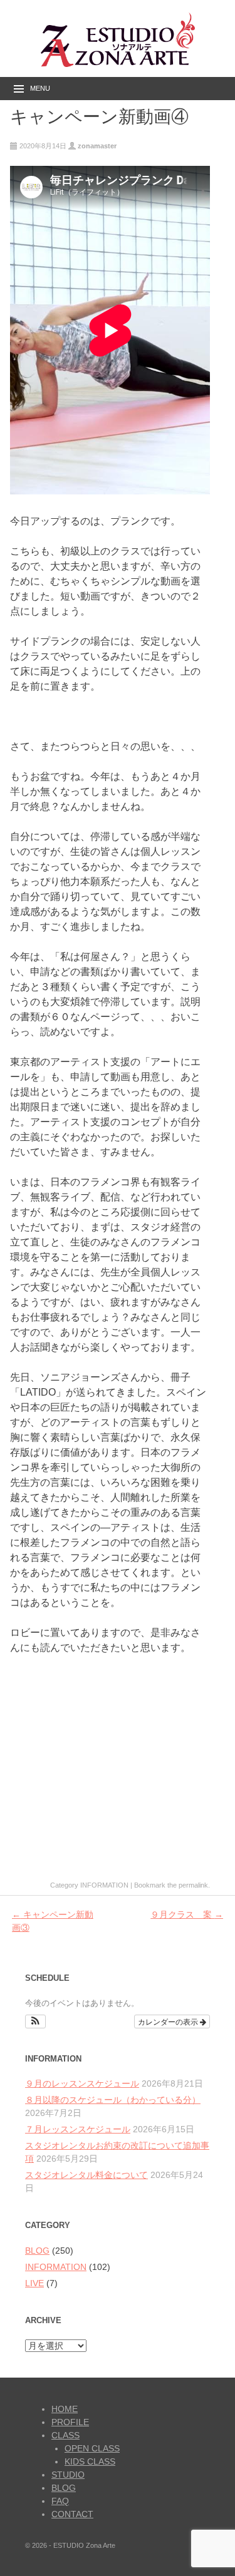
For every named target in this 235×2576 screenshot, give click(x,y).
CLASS (65, 2435)
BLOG (37, 2251)
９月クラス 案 (187, 1914)
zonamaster (97, 146)
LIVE (34, 2283)
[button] (35, 2021)
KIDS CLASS (90, 2461)
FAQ (60, 2501)
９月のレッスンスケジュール (82, 2083)
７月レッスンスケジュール (78, 2129)
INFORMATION (104, 1885)
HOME (65, 2409)
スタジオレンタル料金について (86, 2175)
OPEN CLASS (92, 2448)
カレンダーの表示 (169, 2021)
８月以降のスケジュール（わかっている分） (113, 2100)
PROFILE (70, 2422)
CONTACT (72, 2514)
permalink (193, 1885)
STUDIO (68, 2475)
